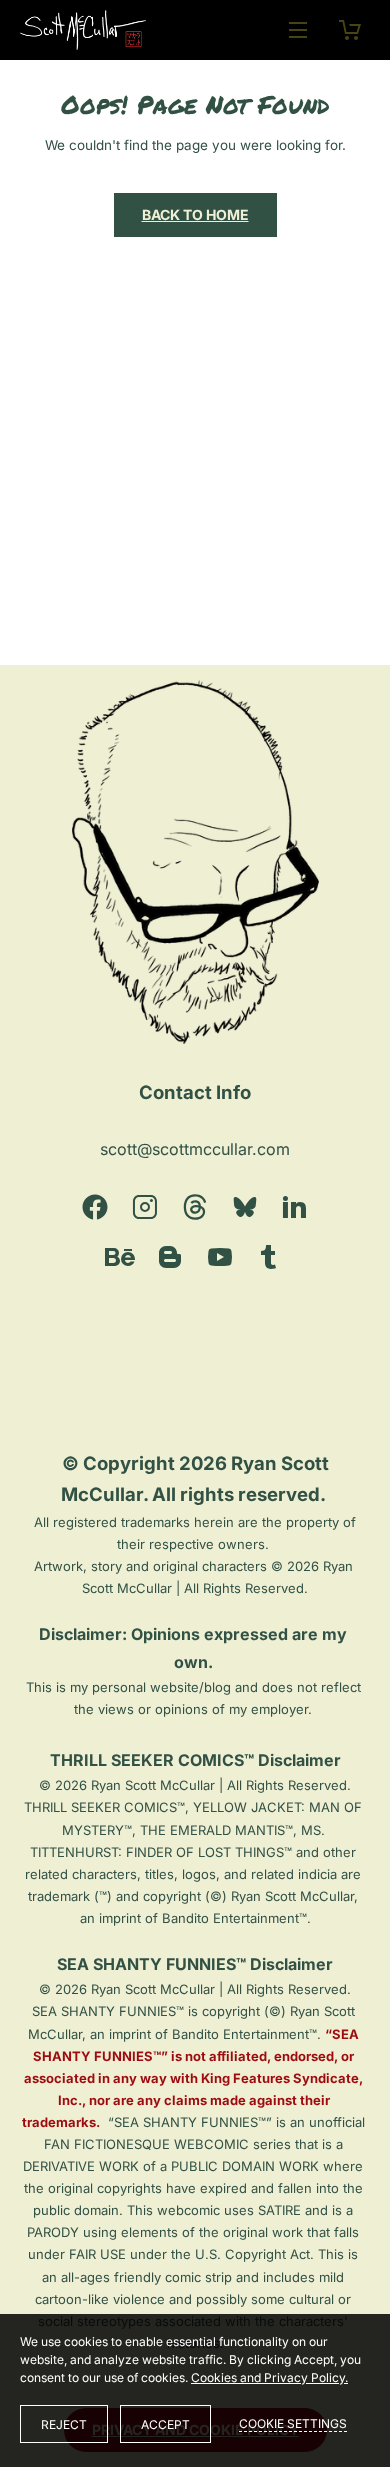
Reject (64, 2424)
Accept (165, 2424)
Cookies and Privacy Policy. (269, 2377)
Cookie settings (293, 2423)
